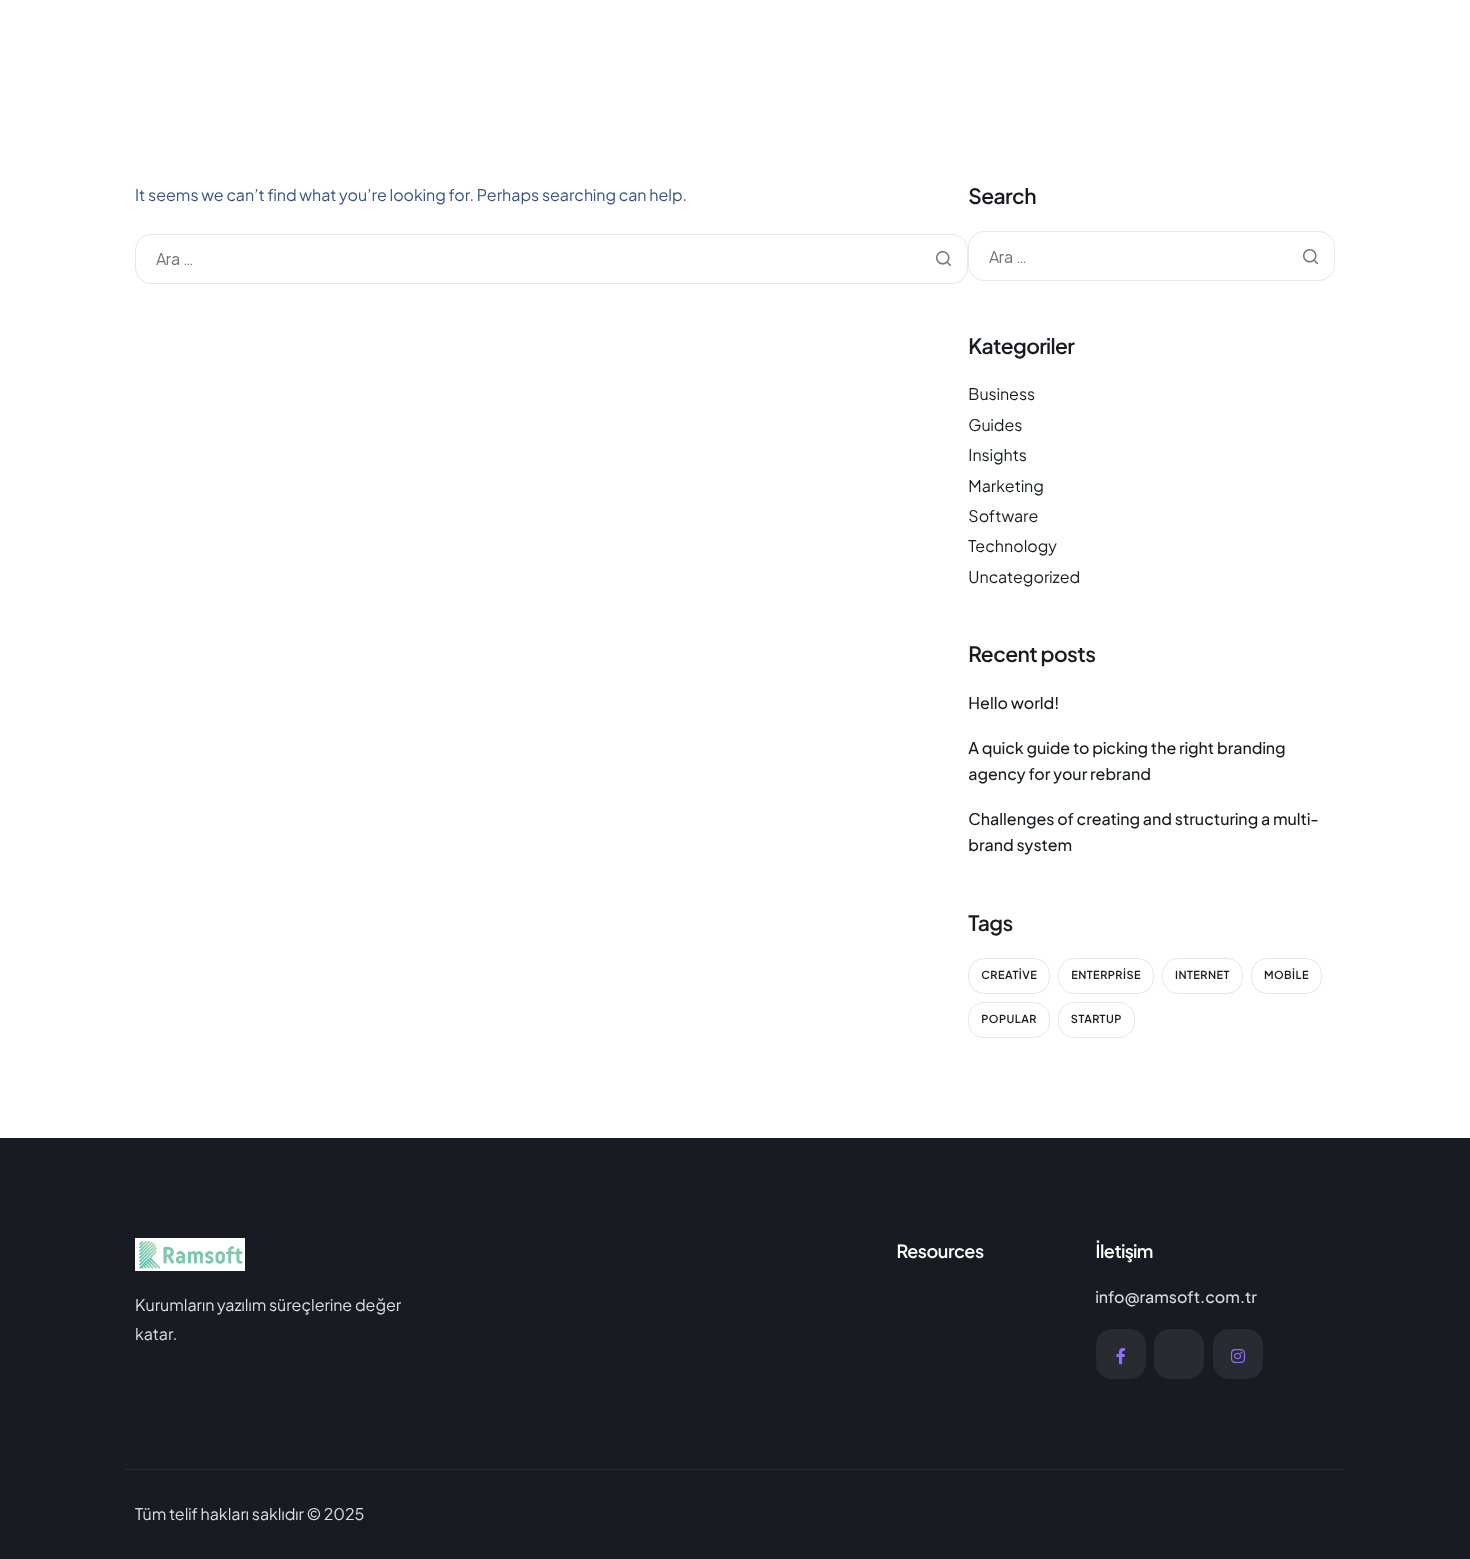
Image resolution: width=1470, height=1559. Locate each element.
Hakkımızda (546, 1250)
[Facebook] (1121, 1354)
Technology (1012, 545)
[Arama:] (551, 258)
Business (1001, 393)
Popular (1009, 1019)
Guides (995, 424)
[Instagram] (1238, 1354)
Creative (1009, 975)
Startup (1096, 1019)
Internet (1202, 975)
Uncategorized (1024, 576)
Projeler (729, 1250)
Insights (997, 454)
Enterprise (1106, 975)
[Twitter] (1179, 1354)
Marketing (1006, 485)
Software (1003, 515)
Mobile (1286, 975)
